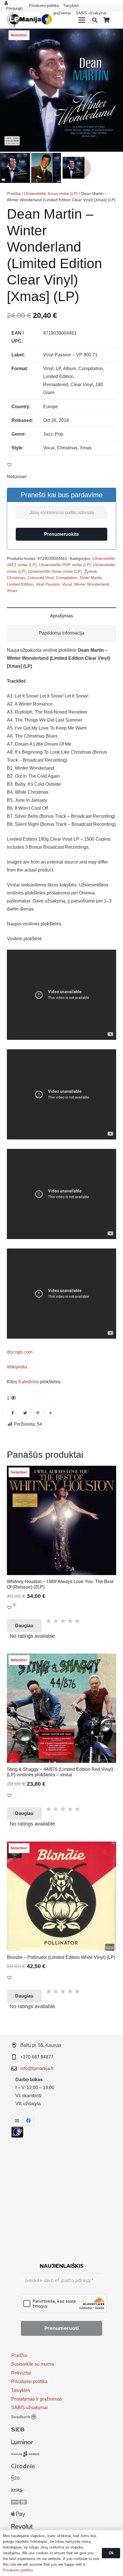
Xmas (12, 590)
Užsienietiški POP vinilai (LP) (65, 565)
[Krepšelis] (107, 20)
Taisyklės (71, 6)
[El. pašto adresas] (17, 2121)
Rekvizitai (21, 2373)
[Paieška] (95, 20)
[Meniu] (82, 20)
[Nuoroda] (28, 20)
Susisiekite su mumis (33, 2364)
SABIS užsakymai (29, 2408)
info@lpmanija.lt (37, 2068)
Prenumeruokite (61, 534)
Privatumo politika (44, 6)
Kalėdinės (29, 1382)
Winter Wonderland (92, 584)
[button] (114, 38)
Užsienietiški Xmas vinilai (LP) (51, 193)
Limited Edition (20, 584)
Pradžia (14, 193)
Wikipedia (17, 1367)
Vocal (67, 584)
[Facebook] (28, 2121)
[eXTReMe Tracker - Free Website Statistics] (17, 2136)
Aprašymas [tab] (61, 616)
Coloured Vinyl (41, 578)
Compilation (67, 578)
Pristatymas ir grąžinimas (37, 2399)
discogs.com (20, 1352)
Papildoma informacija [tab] (62, 633)
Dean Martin (91, 578)
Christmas (16, 578)
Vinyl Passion (48, 584)
